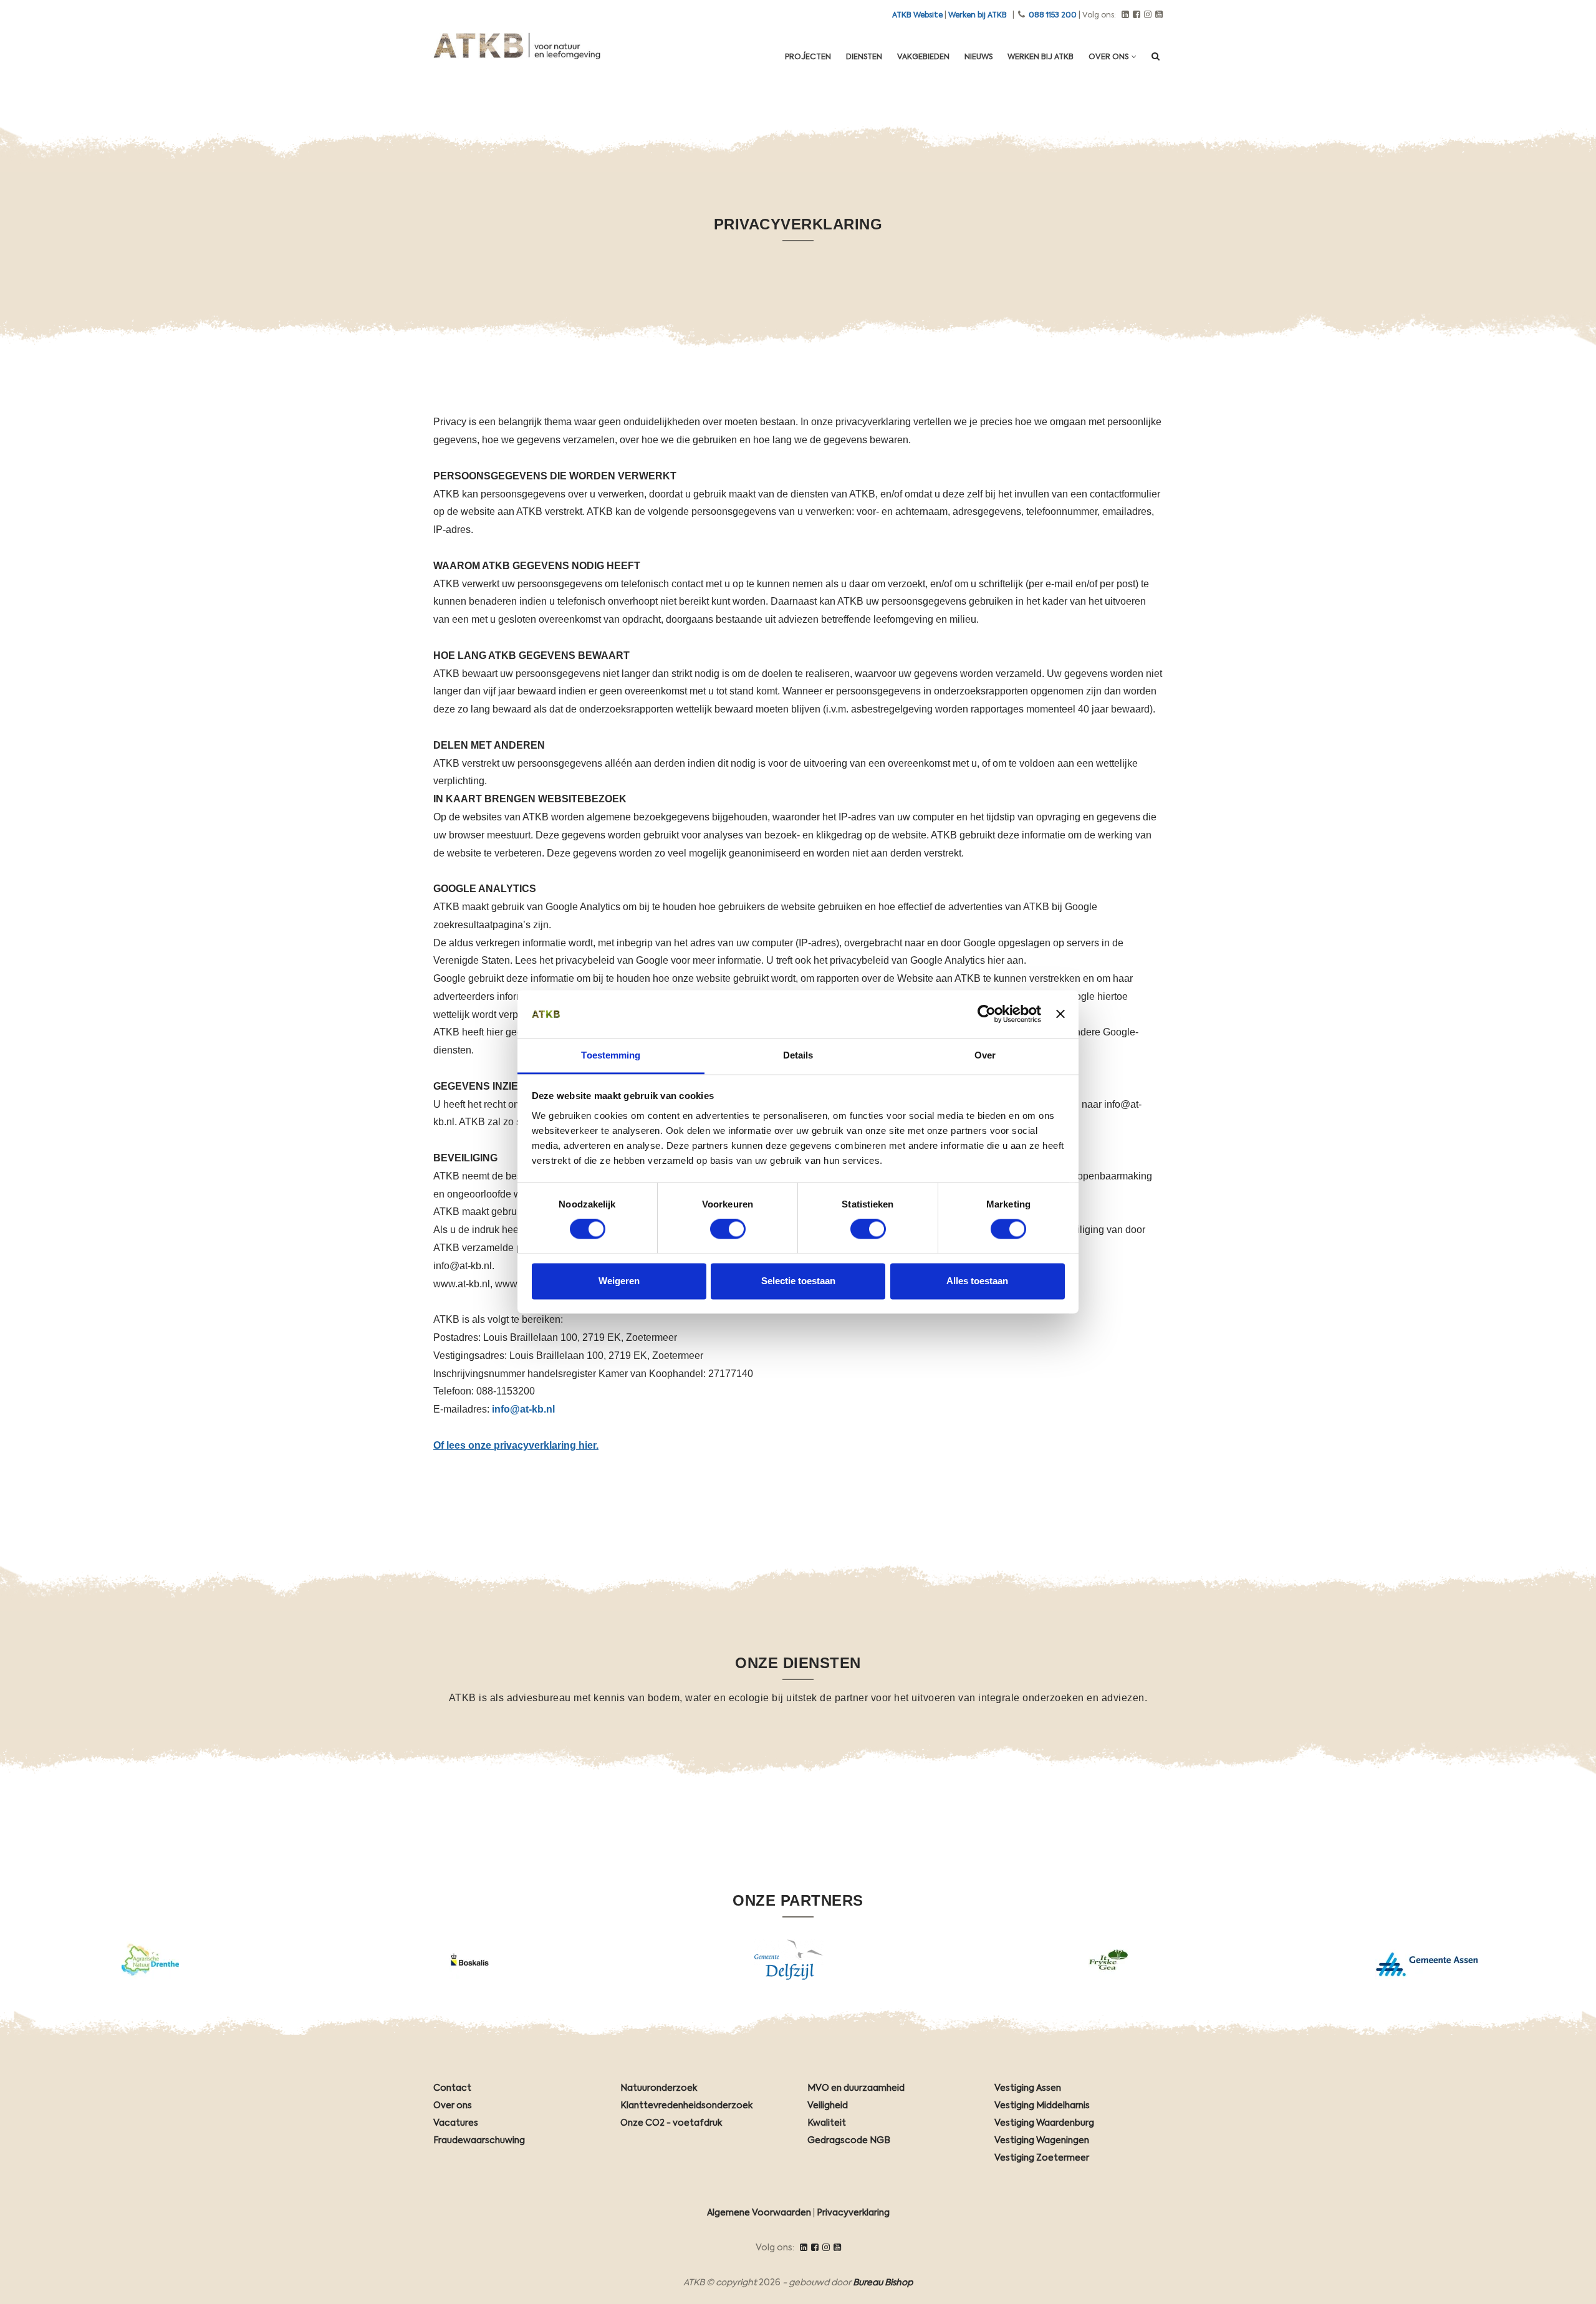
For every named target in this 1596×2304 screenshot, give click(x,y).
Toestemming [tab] (611, 1055)
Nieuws (978, 57)
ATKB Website (917, 16)
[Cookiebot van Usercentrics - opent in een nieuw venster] (987, 1014)
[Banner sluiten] (1060, 1014)
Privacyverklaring (853, 2213)
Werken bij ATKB (978, 16)
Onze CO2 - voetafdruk (671, 2123)
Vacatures (456, 2123)
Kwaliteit (827, 2123)
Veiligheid (828, 2106)
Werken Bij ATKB (1041, 57)
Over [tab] (985, 1055)
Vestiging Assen (1028, 2088)
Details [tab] (798, 1055)
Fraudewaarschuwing (479, 2141)
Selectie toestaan (798, 1281)
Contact (452, 2088)
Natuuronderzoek (659, 2088)
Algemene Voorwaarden (759, 2213)
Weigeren (619, 1281)
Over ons (1109, 57)
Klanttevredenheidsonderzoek (686, 2106)
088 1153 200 (1053, 16)
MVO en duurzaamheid (856, 2088)
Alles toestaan (977, 1281)
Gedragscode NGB (849, 2141)
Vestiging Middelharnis (1042, 2106)
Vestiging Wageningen (1042, 2141)
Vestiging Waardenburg (1044, 2123)
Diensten (864, 57)
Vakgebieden (923, 57)
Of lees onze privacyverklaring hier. (516, 1445)
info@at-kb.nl (523, 1409)
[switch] (728, 1229)
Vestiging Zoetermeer (1042, 2158)
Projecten (808, 57)
